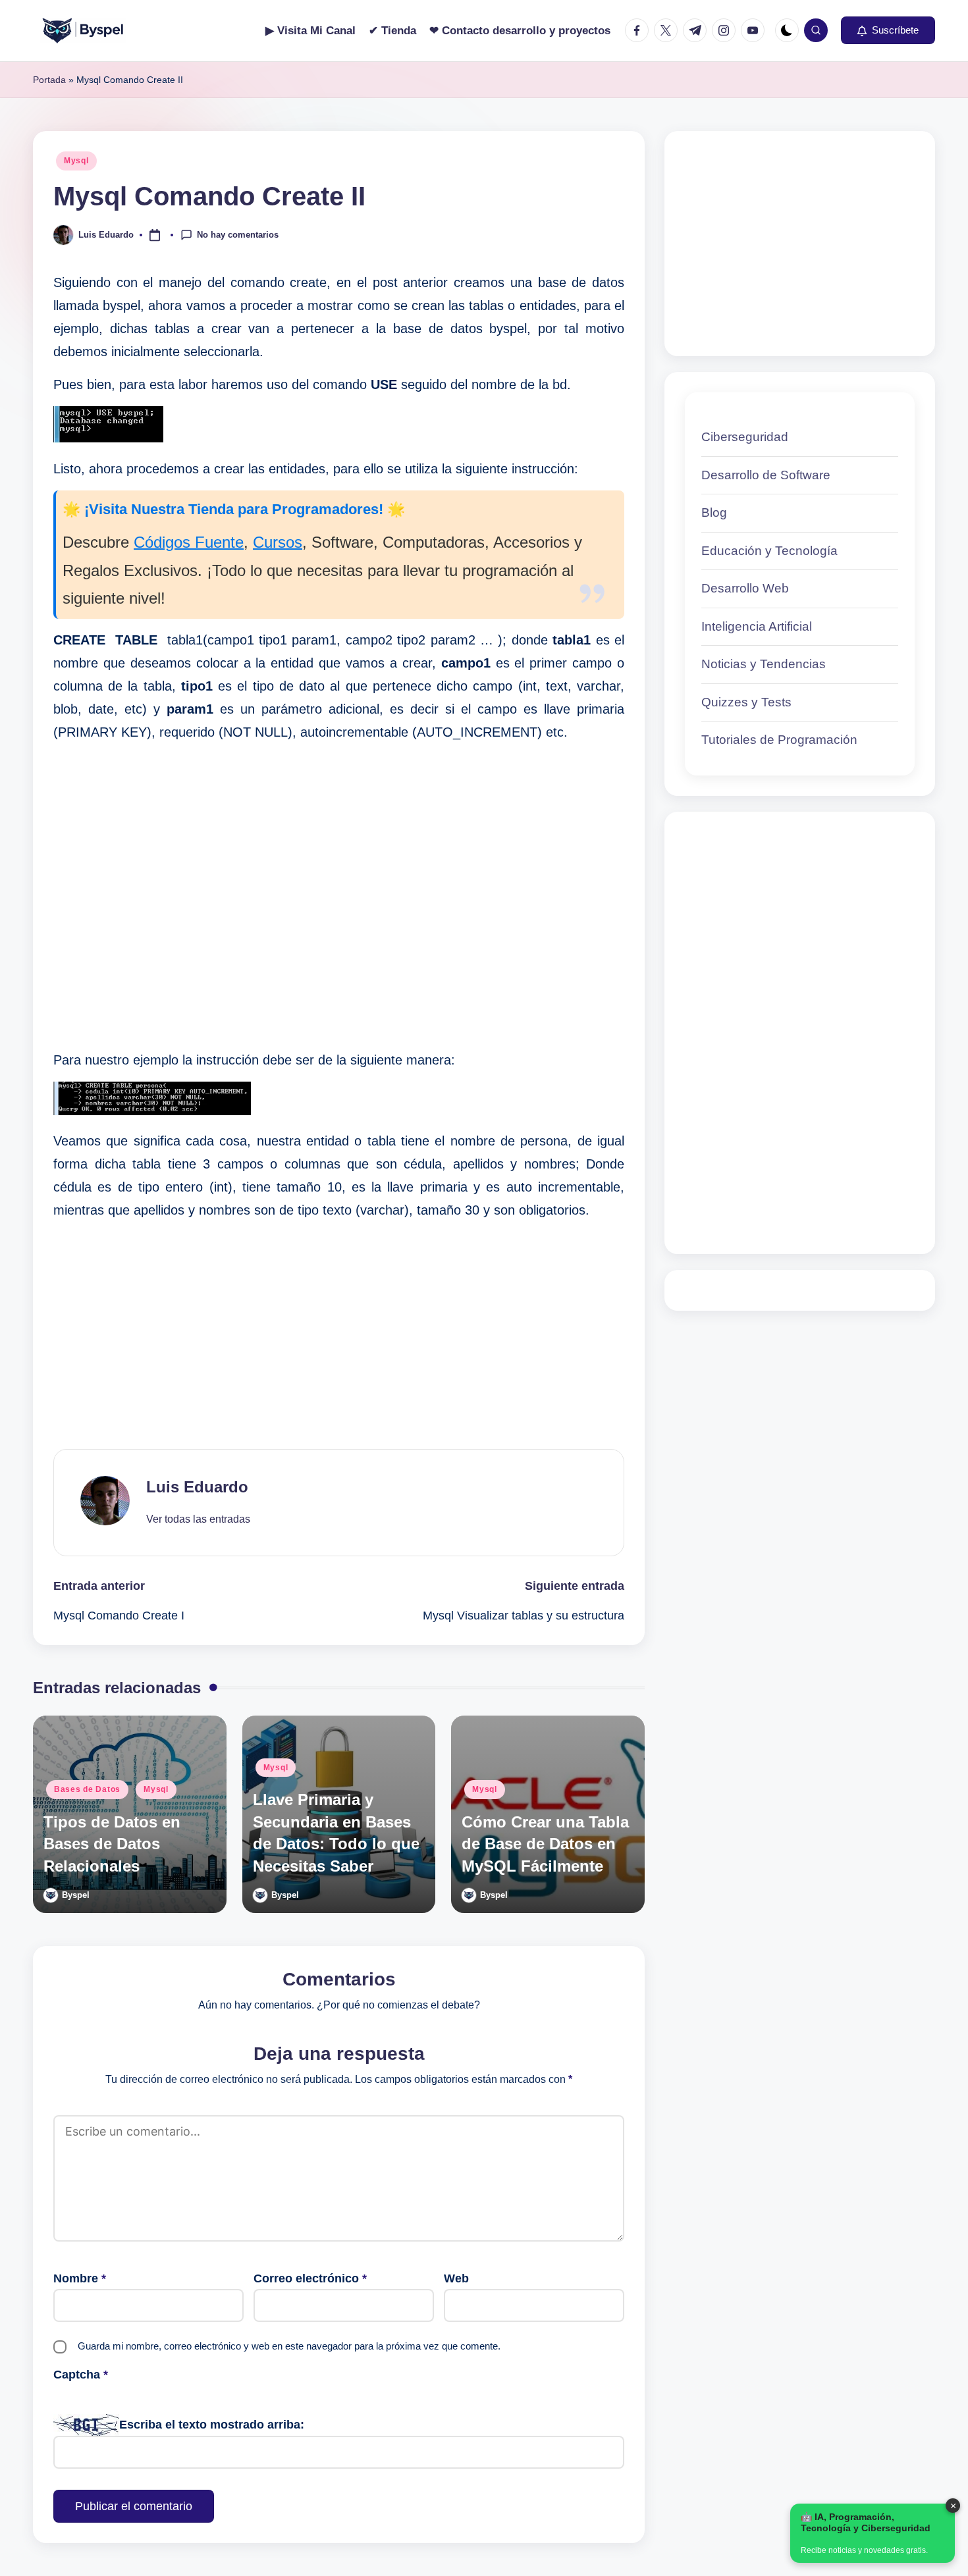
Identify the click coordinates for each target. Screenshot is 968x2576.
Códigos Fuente (189, 542)
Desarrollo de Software (766, 475)
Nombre (80, 2278)
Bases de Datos (87, 1789)
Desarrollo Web (745, 588)
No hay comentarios (238, 234)
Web (456, 2278)
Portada (49, 80)
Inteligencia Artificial (757, 626)
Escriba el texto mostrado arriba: (212, 2425)
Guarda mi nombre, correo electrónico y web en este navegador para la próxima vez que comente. (289, 2346)
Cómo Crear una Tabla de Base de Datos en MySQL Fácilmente (545, 1844)
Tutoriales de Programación (779, 740)
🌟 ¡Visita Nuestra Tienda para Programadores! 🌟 (234, 509)
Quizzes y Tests (746, 702)
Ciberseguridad (745, 437)
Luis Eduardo (197, 1487)
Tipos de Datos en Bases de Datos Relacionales (112, 1844)
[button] (888, 30)
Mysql (76, 161)
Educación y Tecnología (769, 551)
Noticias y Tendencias (764, 664)
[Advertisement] (339, 896)
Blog (714, 513)
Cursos (278, 542)
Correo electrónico (310, 2278)
